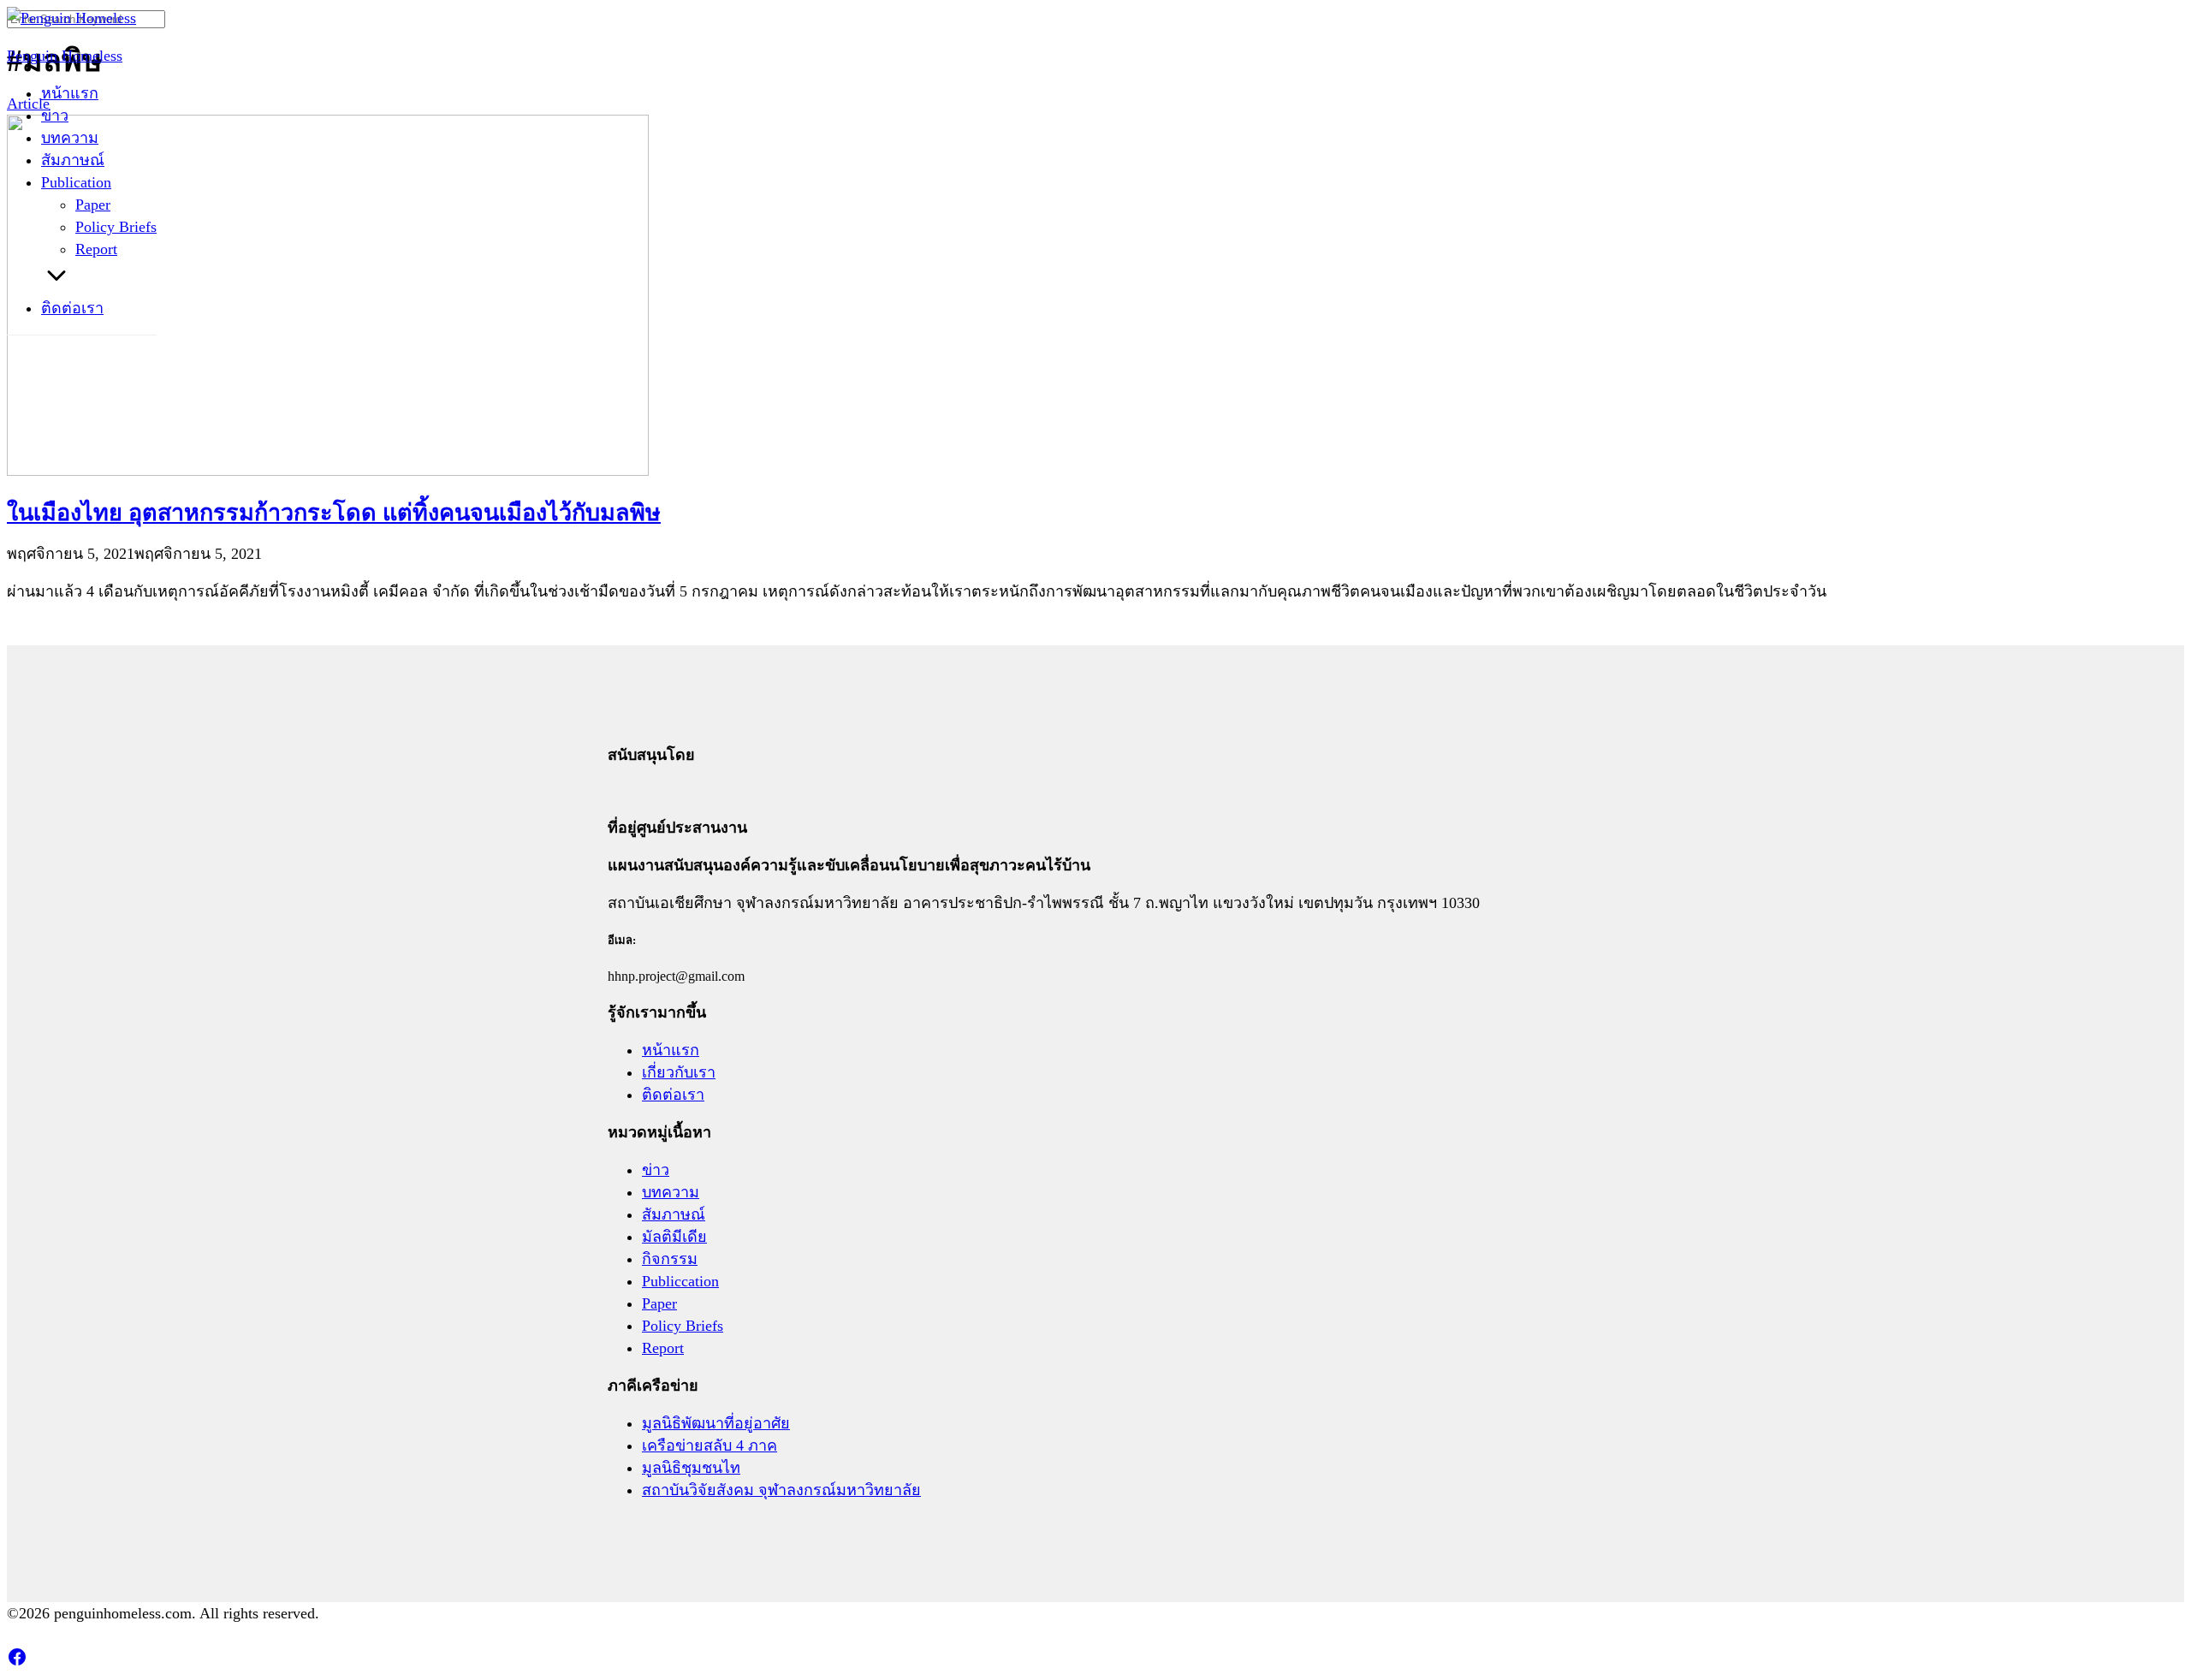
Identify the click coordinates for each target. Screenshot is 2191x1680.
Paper (93, 205)
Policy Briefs (116, 227)
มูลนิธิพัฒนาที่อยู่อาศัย (716, 1423)
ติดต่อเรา (72, 308)
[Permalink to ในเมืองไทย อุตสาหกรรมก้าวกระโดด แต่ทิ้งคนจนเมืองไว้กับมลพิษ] (328, 471)
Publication (76, 182)
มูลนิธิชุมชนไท (691, 1468)
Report (96, 249)
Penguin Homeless (65, 56)
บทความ (70, 138)
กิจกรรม (670, 1259)
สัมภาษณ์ (73, 160)
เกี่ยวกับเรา (679, 1072)
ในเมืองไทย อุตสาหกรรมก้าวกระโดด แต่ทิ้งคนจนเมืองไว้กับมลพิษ (334, 513)
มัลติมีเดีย (674, 1237)
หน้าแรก (70, 93)
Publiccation (680, 1281)
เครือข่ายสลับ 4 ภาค (710, 1446)
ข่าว (55, 116)
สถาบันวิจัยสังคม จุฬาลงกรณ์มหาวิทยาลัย (781, 1490)
